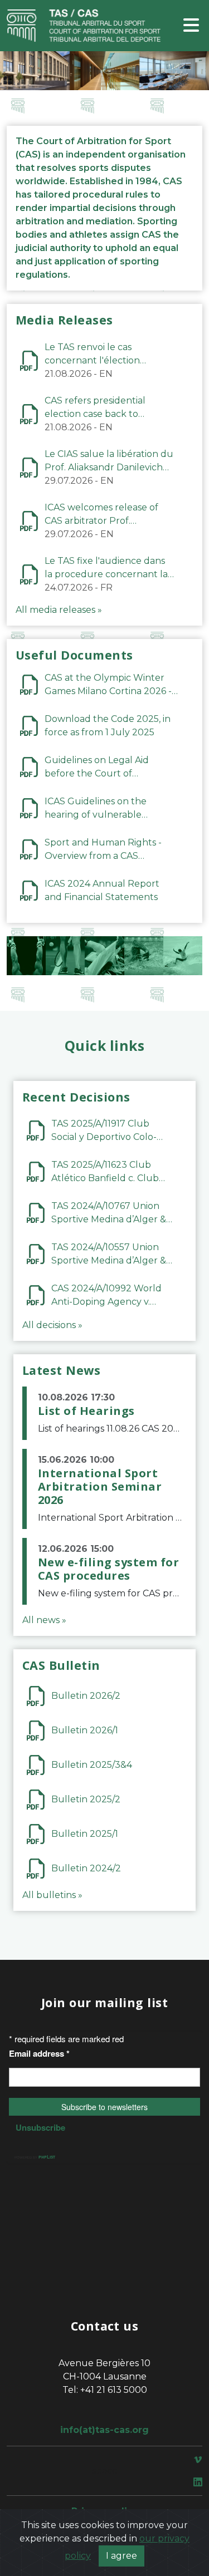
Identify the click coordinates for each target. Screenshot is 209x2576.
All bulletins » (52, 1895)
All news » (44, 1620)
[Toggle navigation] (191, 26)
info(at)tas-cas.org (104, 2430)
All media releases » (59, 610)
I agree (121, 2556)
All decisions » (52, 1325)
